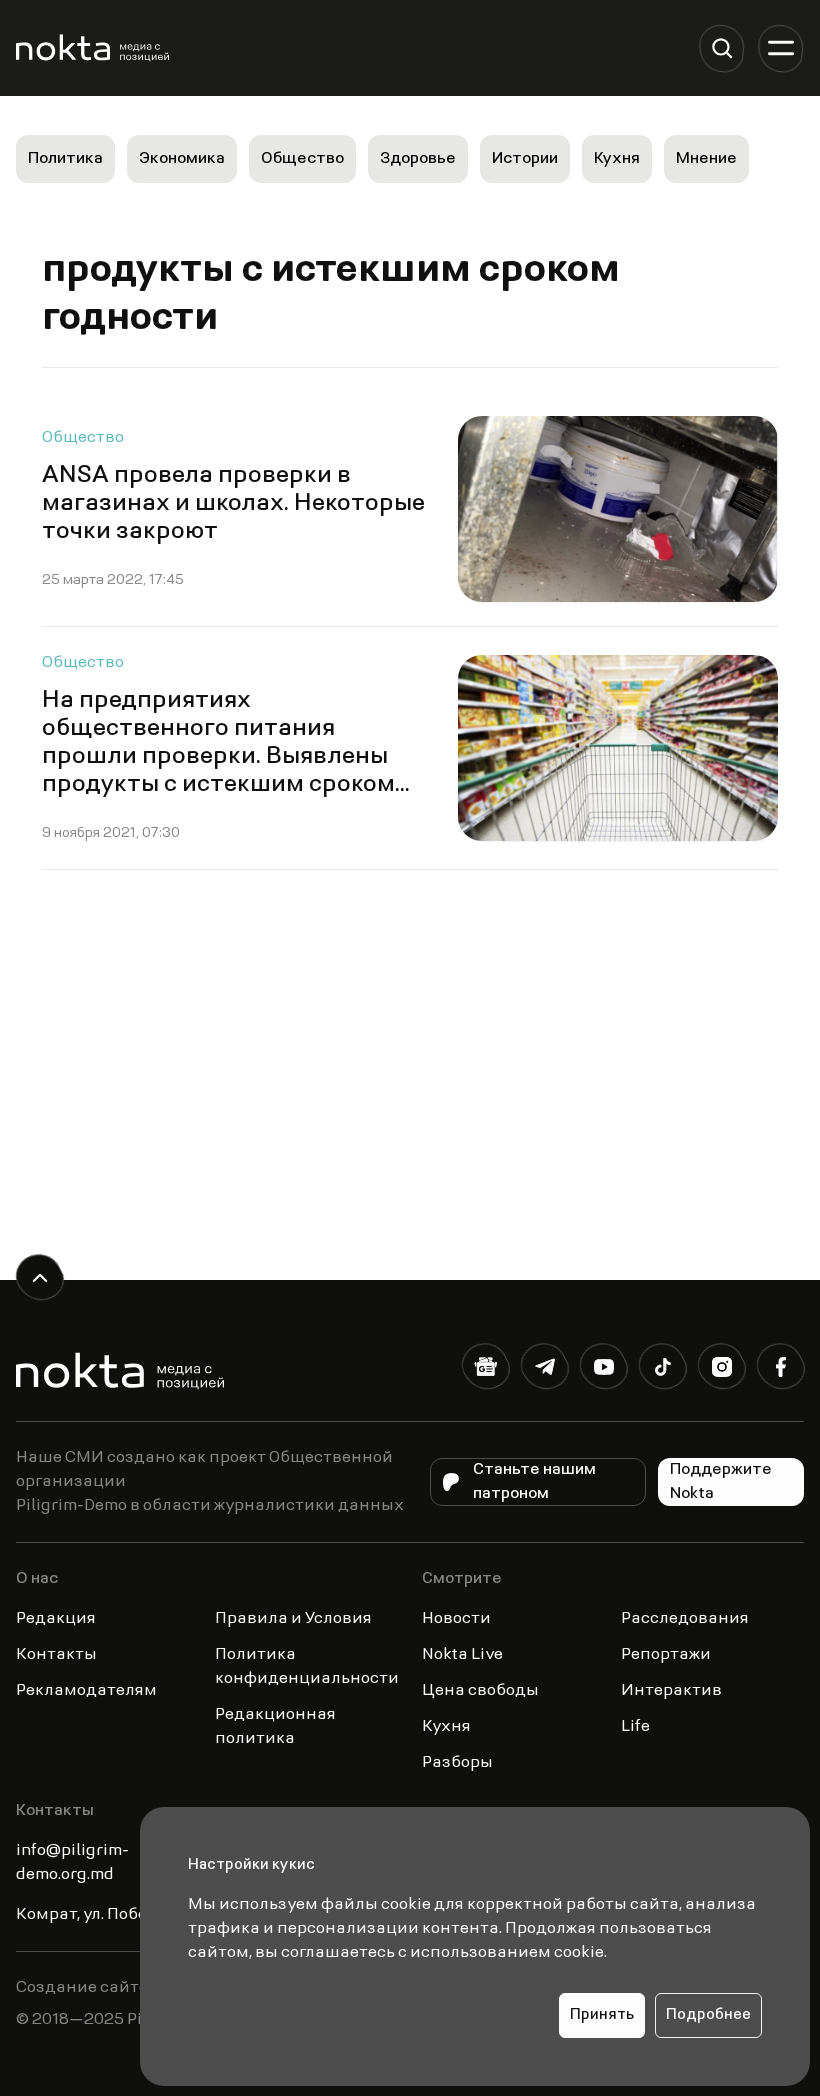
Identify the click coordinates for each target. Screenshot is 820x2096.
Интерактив (671, 1691)
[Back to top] (39, 1277)
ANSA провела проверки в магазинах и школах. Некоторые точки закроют (233, 504)
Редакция (56, 1619)
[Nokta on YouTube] (603, 1370)
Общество (302, 159)
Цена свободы (480, 1691)
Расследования (685, 1619)
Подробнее (708, 2015)
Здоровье (418, 159)
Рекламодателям (86, 1691)
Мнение (706, 159)
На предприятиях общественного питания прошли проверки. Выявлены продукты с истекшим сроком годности (218, 757)
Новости (456, 1619)
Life (635, 1727)
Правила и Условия (293, 1619)
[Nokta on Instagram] (721, 1370)
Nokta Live (462, 1655)
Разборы (457, 1763)
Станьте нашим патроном (534, 1482)
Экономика (182, 159)
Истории (525, 159)
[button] (721, 48)
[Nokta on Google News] (485, 1370)
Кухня (617, 159)
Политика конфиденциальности (307, 1667)
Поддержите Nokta (721, 1482)
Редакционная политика (275, 1727)
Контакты (56, 1655)
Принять (602, 2015)
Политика (65, 159)
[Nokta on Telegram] (544, 1370)
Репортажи (666, 1655)
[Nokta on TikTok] (662, 1370)
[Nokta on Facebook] (780, 1370)
